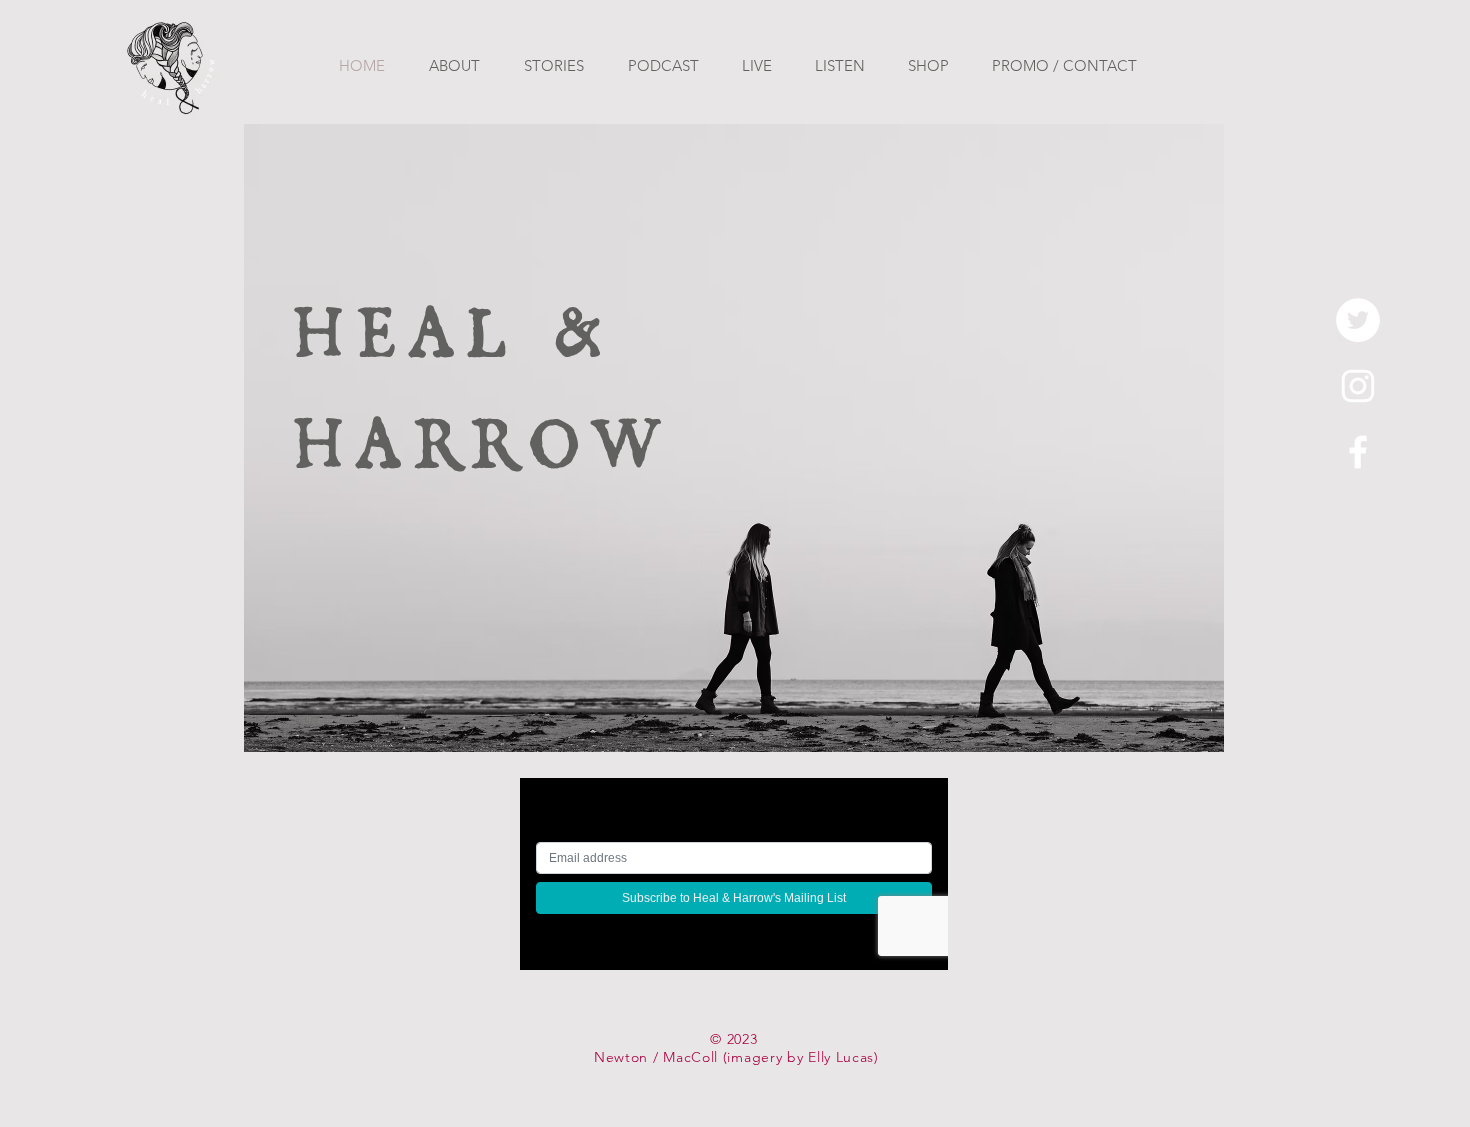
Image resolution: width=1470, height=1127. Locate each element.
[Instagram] (1358, 386)
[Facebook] (1358, 452)
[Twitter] (1358, 320)
